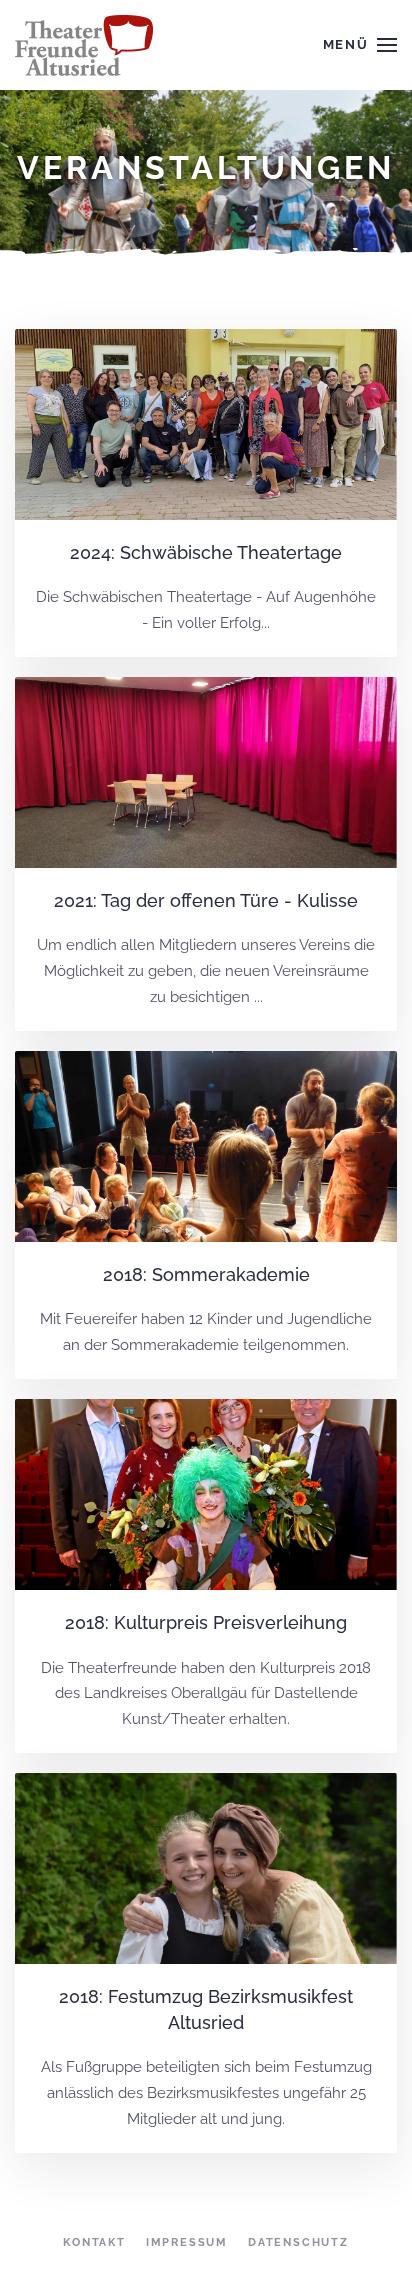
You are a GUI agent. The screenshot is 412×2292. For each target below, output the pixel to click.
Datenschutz (298, 2242)
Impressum (187, 2242)
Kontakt (94, 2242)
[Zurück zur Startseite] (87, 45)
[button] (360, 45)
